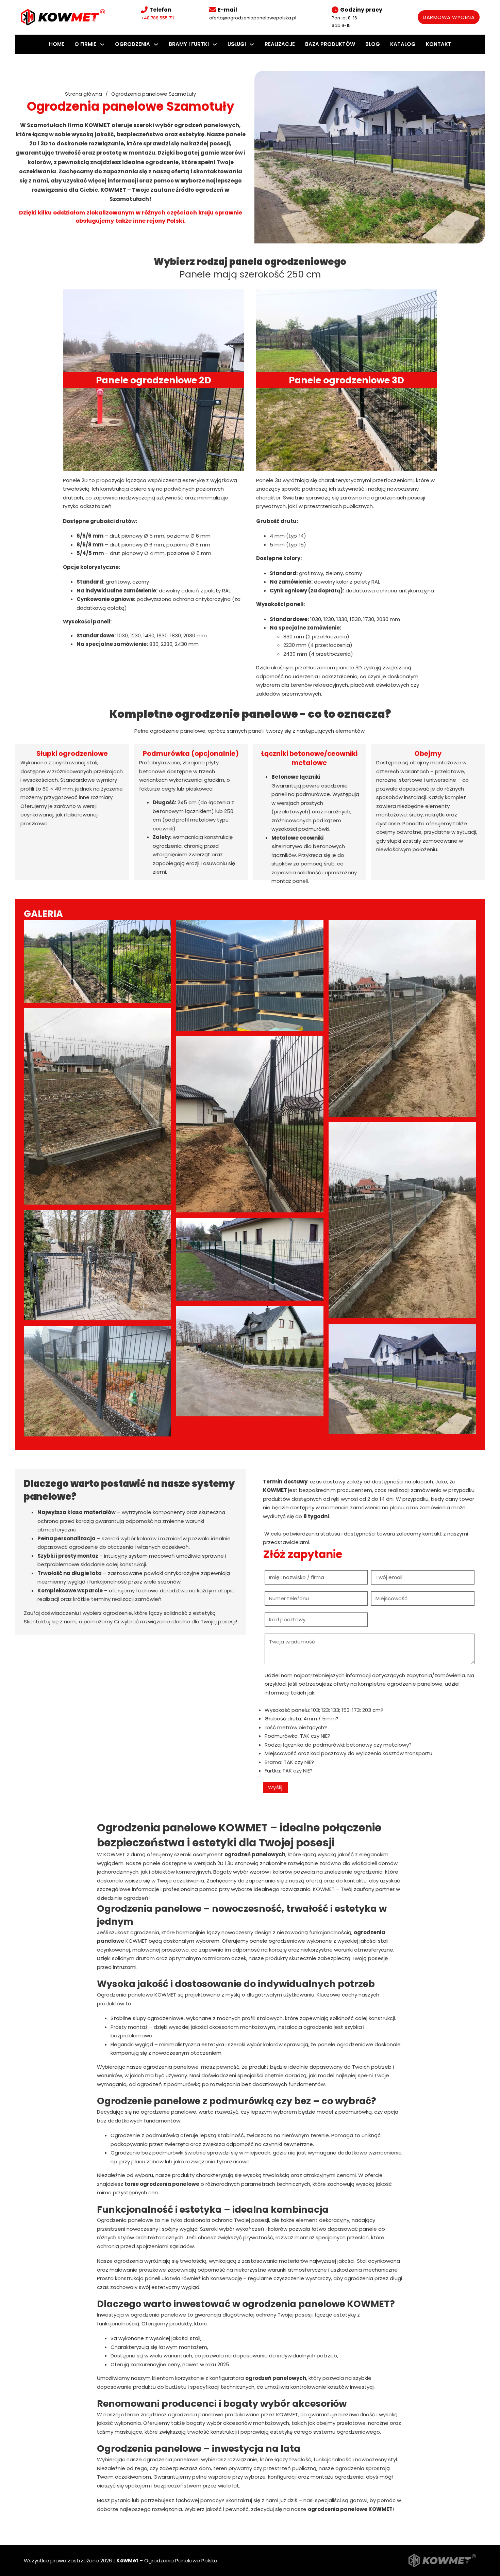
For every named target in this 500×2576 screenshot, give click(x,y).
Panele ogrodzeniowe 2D (154, 380)
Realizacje (280, 44)
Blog (373, 44)
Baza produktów (330, 44)
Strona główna (84, 94)
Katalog (403, 44)
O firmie (85, 44)
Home (57, 44)
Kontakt (439, 44)
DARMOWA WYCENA (449, 17)
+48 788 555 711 (157, 18)
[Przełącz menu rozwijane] (102, 44)
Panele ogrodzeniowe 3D (346, 380)
